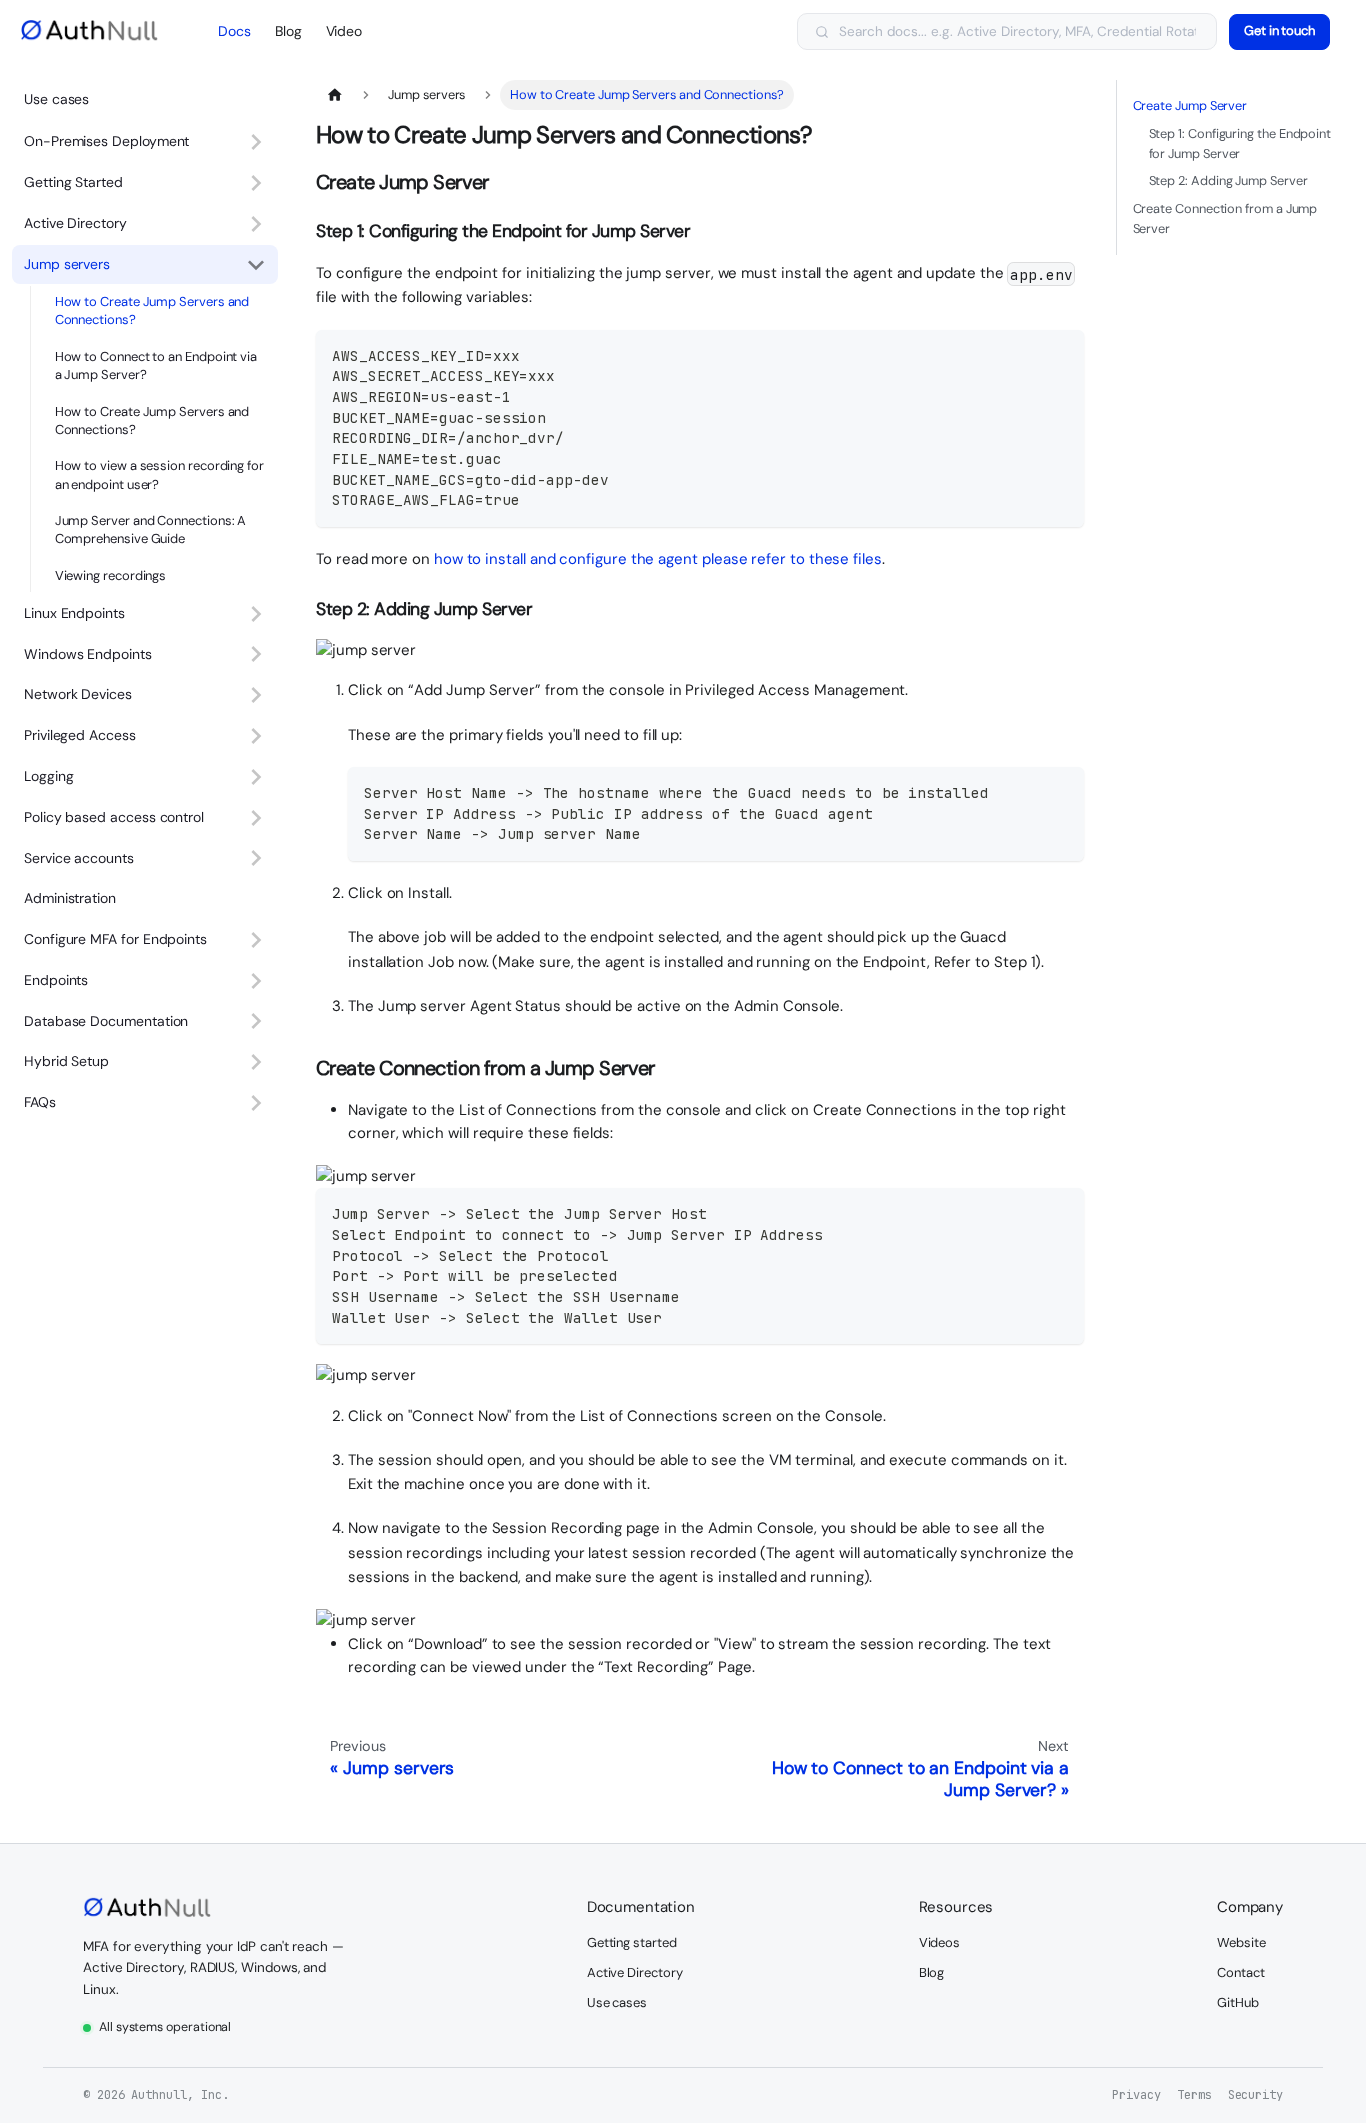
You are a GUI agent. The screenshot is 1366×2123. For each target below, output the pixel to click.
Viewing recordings (111, 575)
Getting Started (73, 182)
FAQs (40, 1102)
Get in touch (1279, 30)
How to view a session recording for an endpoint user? (159, 474)
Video (344, 31)
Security (1255, 2095)
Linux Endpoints (74, 613)
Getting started (632, 1942)
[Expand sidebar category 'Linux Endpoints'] (256, 613)
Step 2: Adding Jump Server (1228, 180)
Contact (1240, 1972)
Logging (48, 776)
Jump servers (67, 264)
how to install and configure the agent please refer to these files (658, 559)
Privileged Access (80, 735)
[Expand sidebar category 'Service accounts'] (256, 858)
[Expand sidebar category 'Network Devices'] (256, 695)
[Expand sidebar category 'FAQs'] (256, 1103)
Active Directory (75, 223)
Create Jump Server (1190, 105)
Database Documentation (106, 1021)
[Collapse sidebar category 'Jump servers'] (256, 264)
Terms (1194, 2095)
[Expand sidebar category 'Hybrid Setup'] (256, 1062)
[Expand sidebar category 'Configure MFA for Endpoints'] (256, 939)
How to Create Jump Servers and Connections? (152, 310)
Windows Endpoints (88, 654)
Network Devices (78, 694)
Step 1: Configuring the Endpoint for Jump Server (1240, 143)
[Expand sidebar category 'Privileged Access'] (256, 736)
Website (1241, 1942)
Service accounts (79, 858)
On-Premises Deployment (106, 141)
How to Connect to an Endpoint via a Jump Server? (156, 365)
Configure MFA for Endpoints (115, 939)
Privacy (1136, 2095)
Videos (940, 1942)
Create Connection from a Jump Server (1225, 218)
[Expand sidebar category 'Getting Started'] (256, 183)
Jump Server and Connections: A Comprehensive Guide (151, 529)
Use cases (56, 99)
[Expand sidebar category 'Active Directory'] (256, 223)
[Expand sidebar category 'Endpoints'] (256, 980)
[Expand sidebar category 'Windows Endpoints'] (256, 654)
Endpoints (56, 980)
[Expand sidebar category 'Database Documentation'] (256, 1021)
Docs (234, 31)
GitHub (1238, 2002)
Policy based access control (114, 817)
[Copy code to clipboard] (1059, 354)
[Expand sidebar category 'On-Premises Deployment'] (256, 142)
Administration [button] (70, 898)
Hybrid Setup (66, 1061)
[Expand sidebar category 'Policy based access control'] (256, 817)
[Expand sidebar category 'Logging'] (256, 776)
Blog (288, 31)
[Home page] (335, 95)
